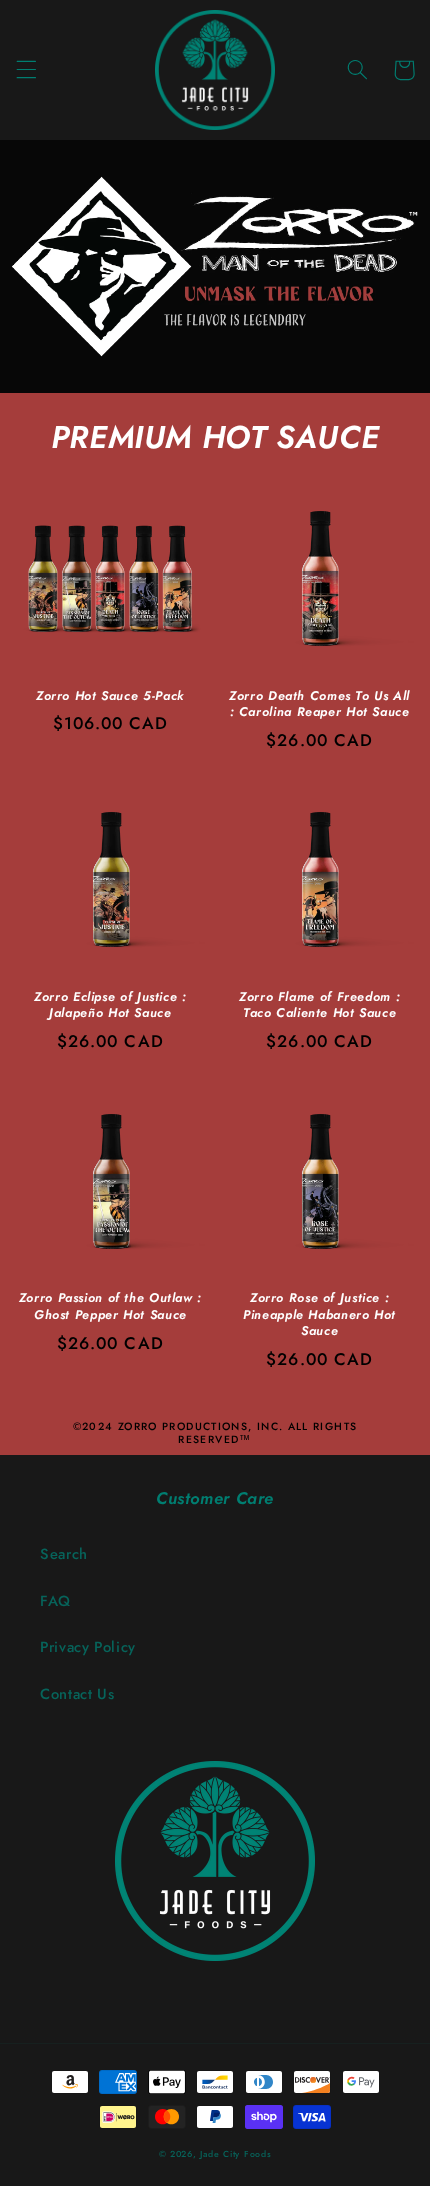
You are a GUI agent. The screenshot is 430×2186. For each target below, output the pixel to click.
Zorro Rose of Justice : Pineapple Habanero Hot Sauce (319, 1314)
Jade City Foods (235, 2154)
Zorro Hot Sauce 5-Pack (110, 696)
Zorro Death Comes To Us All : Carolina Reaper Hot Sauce (319, 704)
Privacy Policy (88, 1647)
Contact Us (77, 1694)
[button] (26, 70)
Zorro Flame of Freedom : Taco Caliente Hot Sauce (319, 1005)
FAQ (55, 1601)
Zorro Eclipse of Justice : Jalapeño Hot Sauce (110, 1005)
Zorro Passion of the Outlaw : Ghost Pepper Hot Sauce (110, 1306)
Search (64, 1554)
